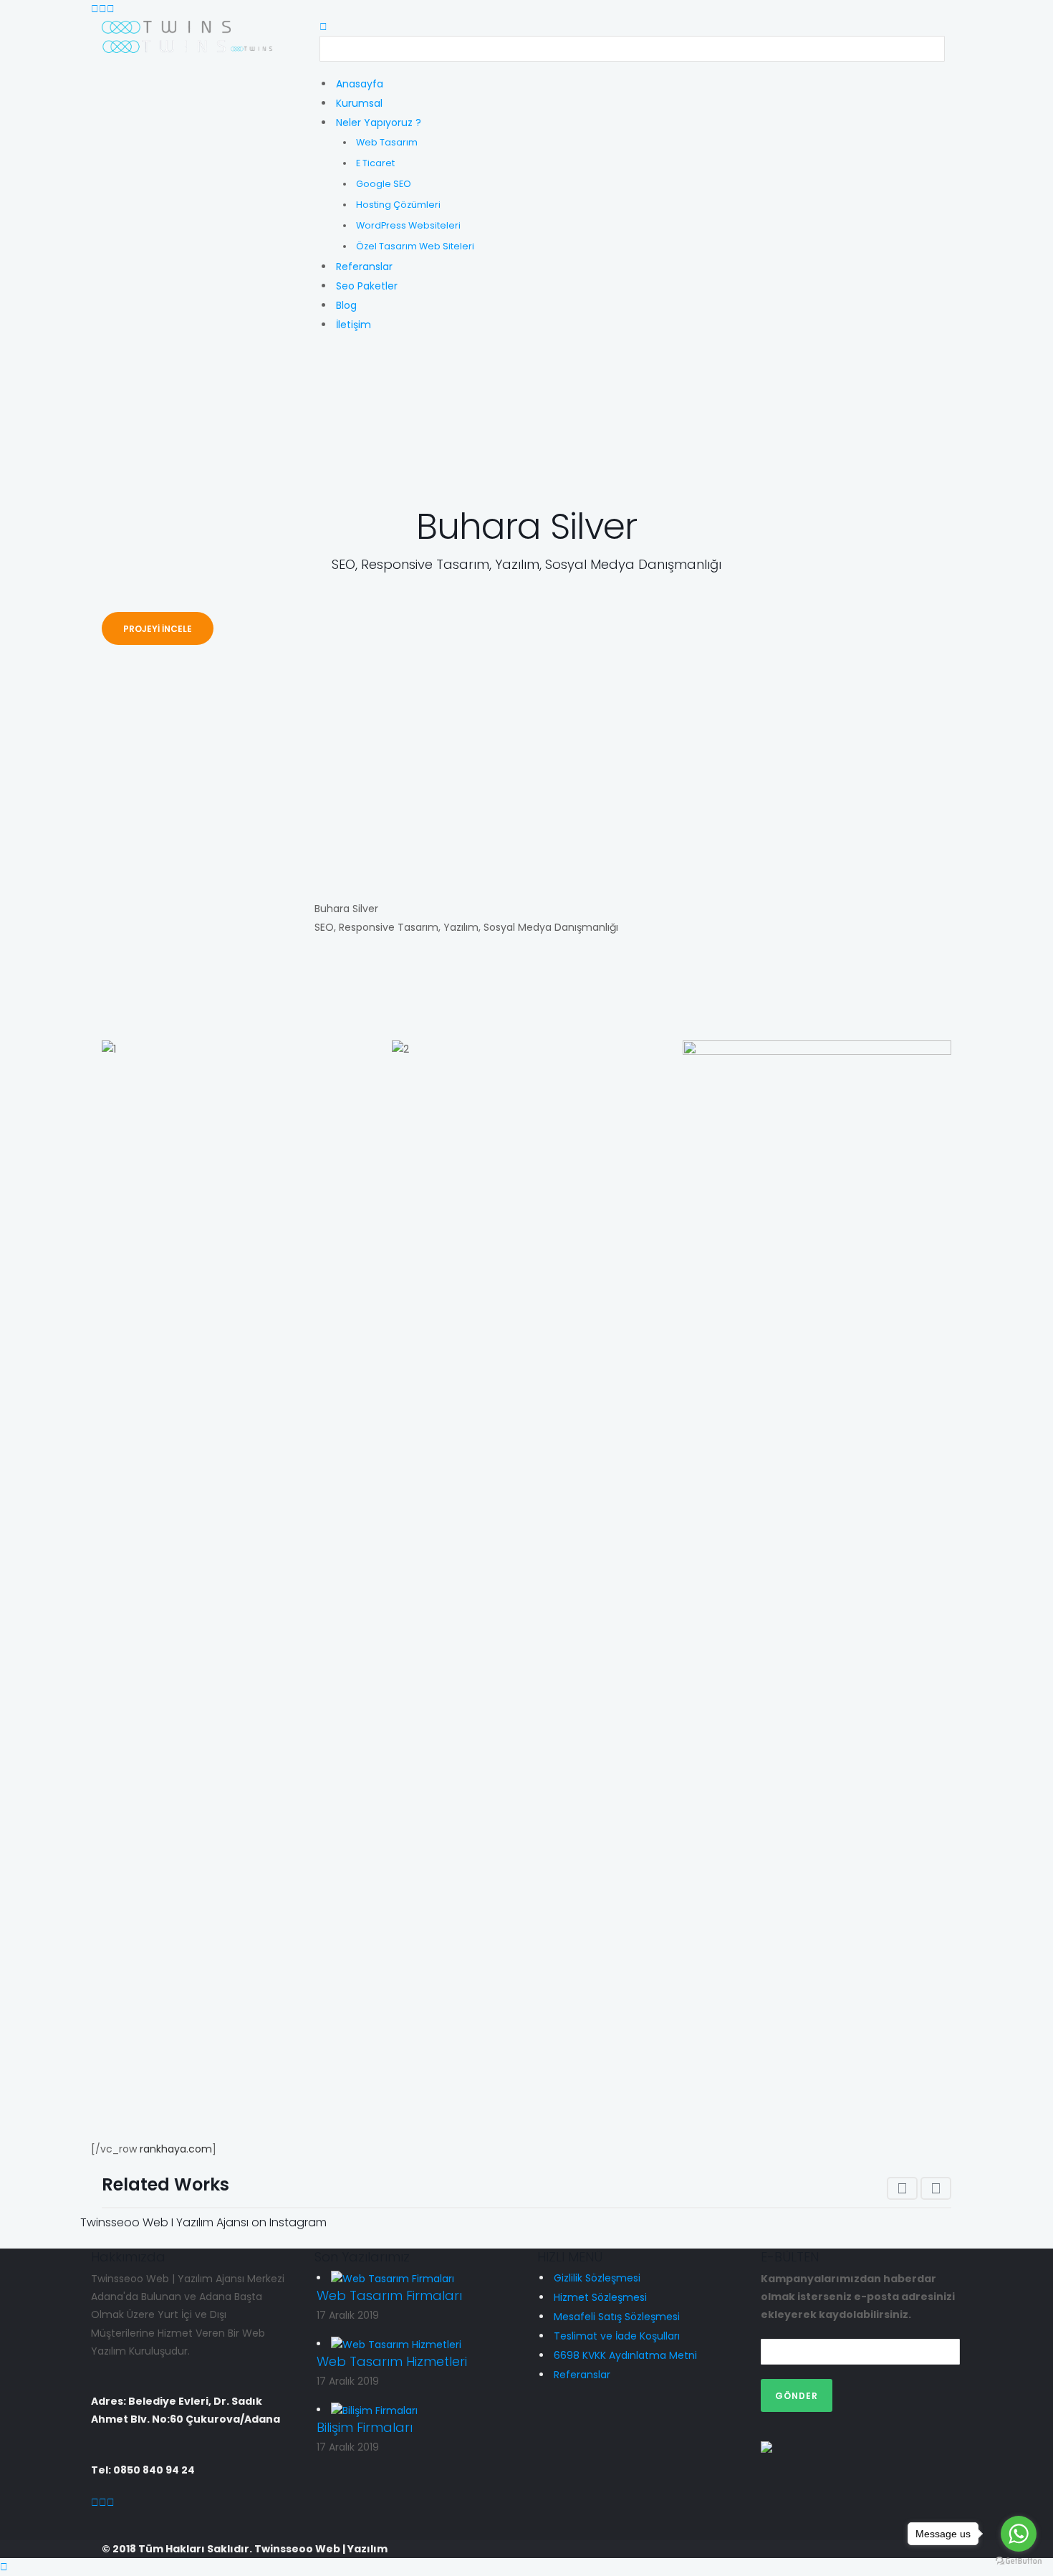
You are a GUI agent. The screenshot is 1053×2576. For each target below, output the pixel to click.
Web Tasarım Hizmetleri (392, 2361)
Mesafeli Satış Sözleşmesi (617, 2317)
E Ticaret (375, 163)
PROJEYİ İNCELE (158, 629)
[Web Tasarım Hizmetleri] (396, 2344)
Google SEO (384, 184)
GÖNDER (797, 2396)
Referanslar (364, 267)
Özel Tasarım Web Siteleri (415, 246)
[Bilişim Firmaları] (374, 2410)
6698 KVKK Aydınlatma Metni (625, 2355)
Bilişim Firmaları (365, 2427)
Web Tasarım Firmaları (389, 2295)
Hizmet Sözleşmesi (600, 2297)
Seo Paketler (367, 286)
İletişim (354, 325)
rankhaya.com (176, 2149)
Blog (346, 305)
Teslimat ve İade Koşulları (617, 2336)
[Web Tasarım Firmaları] (393, 2278)
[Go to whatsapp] (1019, 2534)
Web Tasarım (387, 142)
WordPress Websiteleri (408, 225)
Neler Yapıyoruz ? (379, 123)
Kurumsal (359, 103)
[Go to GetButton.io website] (1019, 2561)
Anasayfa (360, 84)
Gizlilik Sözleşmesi (597, 2278)
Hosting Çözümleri (398, 205)
